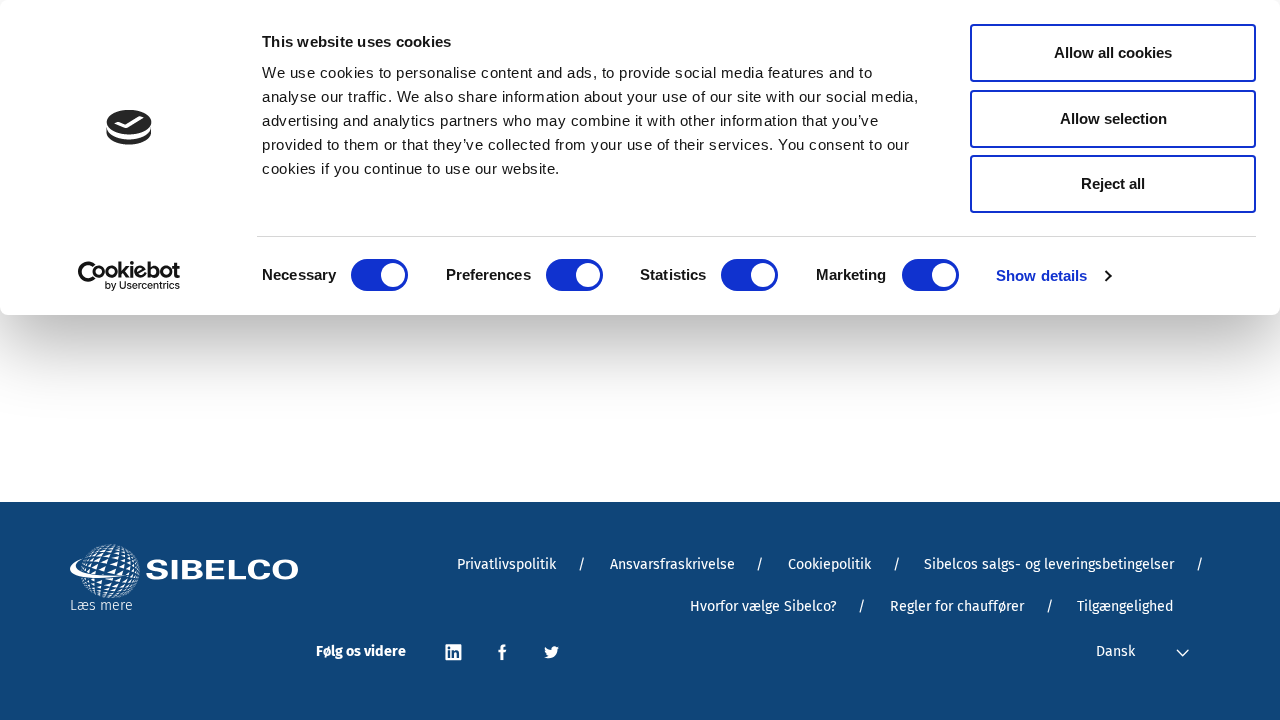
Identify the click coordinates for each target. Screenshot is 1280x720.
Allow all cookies (1113, 52)
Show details (1041, 275)
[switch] (574, 275)
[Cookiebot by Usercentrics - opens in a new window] (129, 276)
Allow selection (1113, 118)
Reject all (1113, 183)
